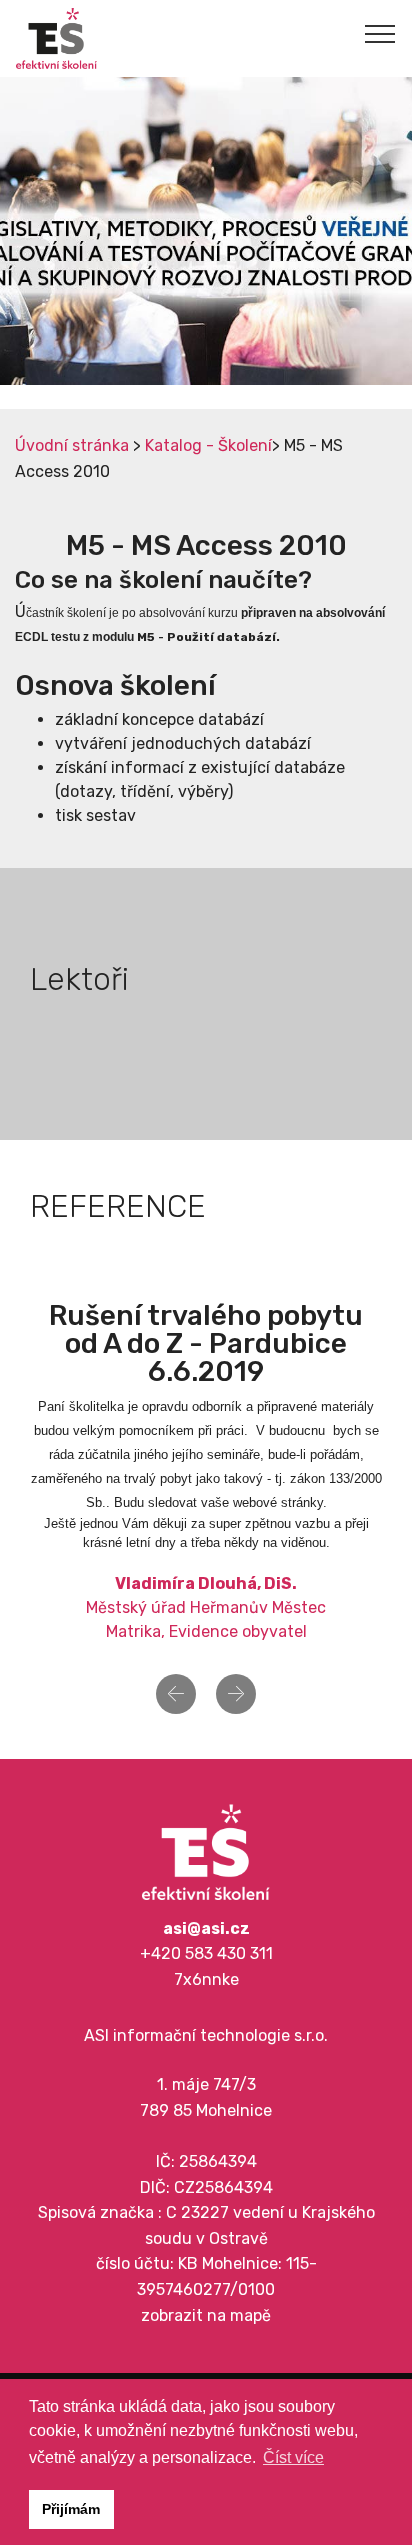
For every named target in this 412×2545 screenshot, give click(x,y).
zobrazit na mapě (206, 2315)
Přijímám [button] (71, 2509)
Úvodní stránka (72, 445)
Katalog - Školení (208, 445)
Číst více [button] (293, 2457)
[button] (176, 1694)
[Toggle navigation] (380, 33)
